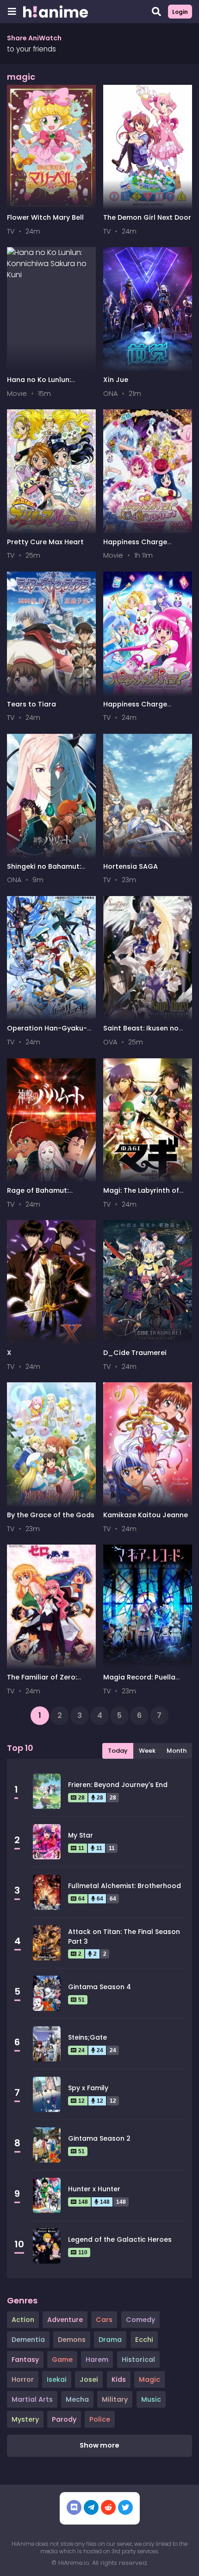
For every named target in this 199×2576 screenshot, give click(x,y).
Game (62, 2360)
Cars (104, 2320)
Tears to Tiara (31, 704)
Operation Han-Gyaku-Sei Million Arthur (47, 1033)
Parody (64, 2419)
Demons (72, 2340)
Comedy (140, 2320)
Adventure (65, 2320)
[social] (74, 2507)
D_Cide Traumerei (135, 1353)
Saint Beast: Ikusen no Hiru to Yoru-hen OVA (141, 1033)
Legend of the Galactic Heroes (120, 2239)
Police (100, 2419)
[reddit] (108, 2507)
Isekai (57, 2379)
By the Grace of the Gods (51, 1515)
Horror (23, 2379)
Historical (138, 2360)
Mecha (77, 2399)
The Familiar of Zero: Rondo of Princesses (42, 1682)
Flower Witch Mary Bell (45, 217)
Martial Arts (32, 2399)
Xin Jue (116, 380)
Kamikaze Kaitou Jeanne (146, 1515)
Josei (89, 2379)
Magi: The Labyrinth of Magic (141, 1195)
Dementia (28, 2340)
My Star (81, 1835)
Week (147, 1751)
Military (115, 2399)
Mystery (25, 2419)
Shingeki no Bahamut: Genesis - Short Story (44, 871)
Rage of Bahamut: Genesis (38, 1195)
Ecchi (144, 2340)
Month (177, 1751)
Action (23, 2320)
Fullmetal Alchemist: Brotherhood (124, 1886)
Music (151, 2399)
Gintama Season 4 (99, 1987)
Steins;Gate (87, 2037)
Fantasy (25, 2360)
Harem (97, 2360)
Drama (110, 2340)
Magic (149, 2379)
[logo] (56, 12)
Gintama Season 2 (99, 2138)
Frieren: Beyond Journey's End (118, 1785)
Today (118, 1751)
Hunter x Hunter (94, 2189)
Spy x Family (88, 2088)
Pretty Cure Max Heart (45, 542)
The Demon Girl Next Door (147, 217)
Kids (119, 2379)
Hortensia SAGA (131, 866)
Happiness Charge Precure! (135, 709)
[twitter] (125, 2507)
